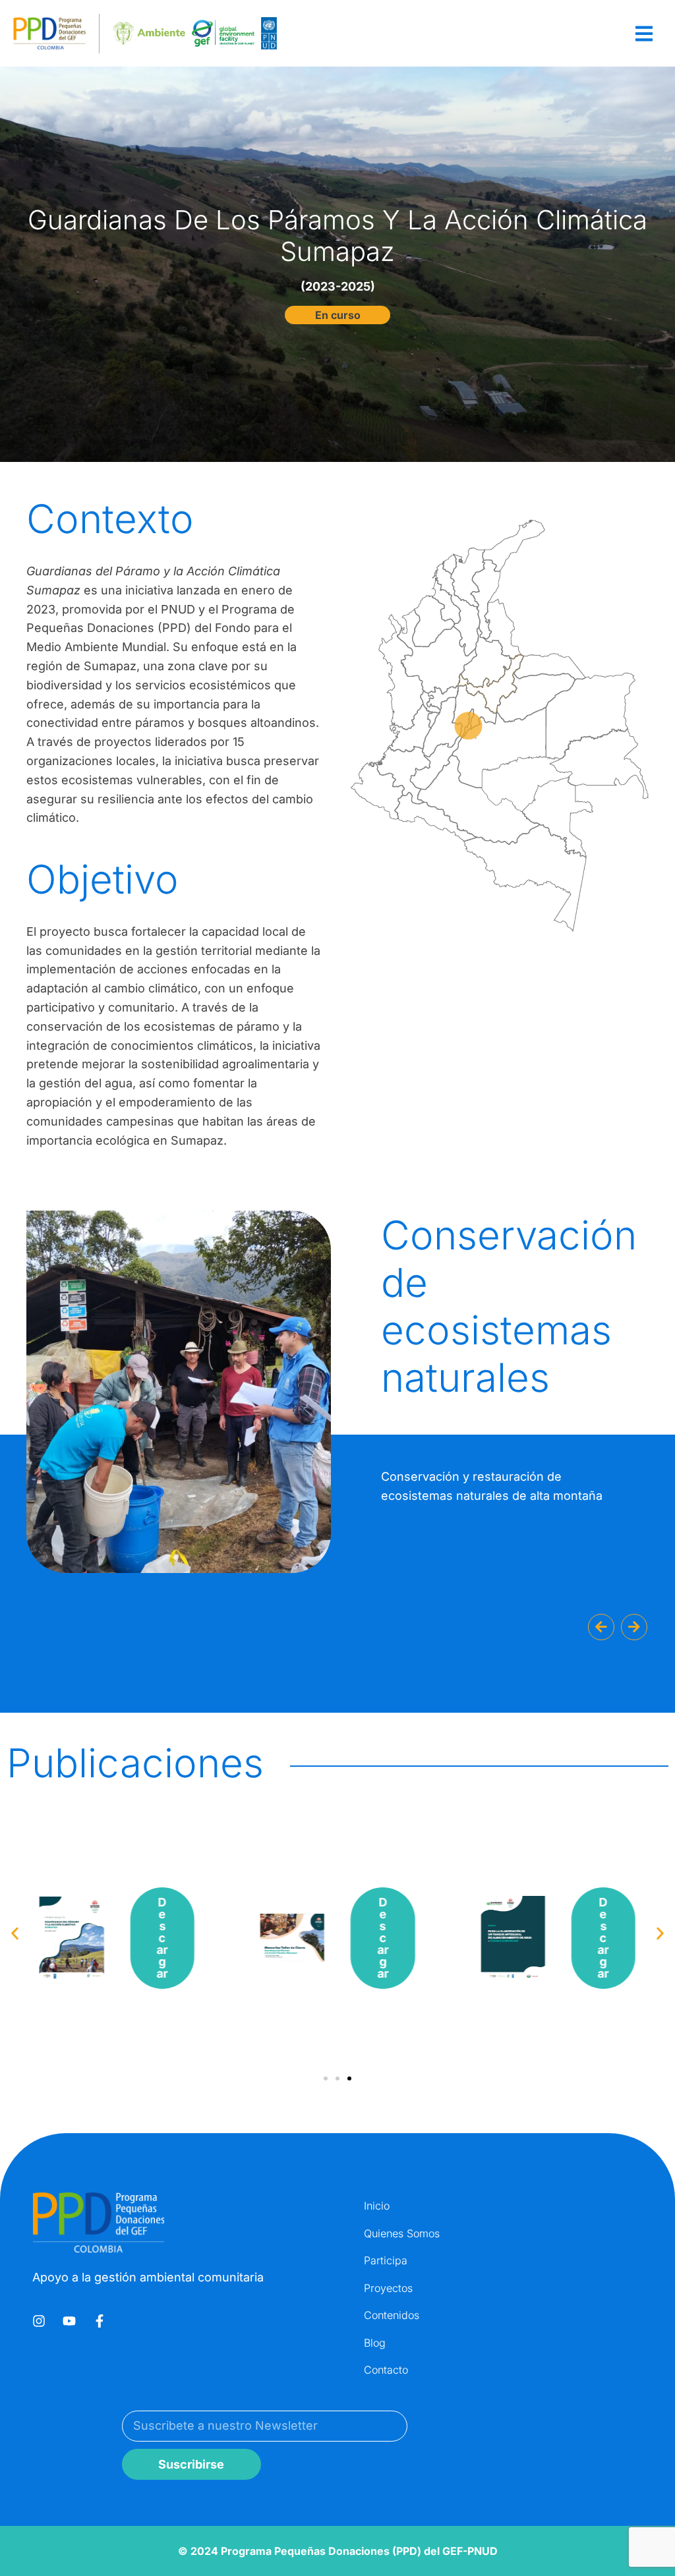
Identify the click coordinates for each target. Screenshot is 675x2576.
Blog (375, 2343)
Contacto (386, 2370)
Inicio (377, 2206)
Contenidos (392, 2315)
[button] (601, 1627)
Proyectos (388, 2288)
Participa (386, 2260)
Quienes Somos (402, 2233)
